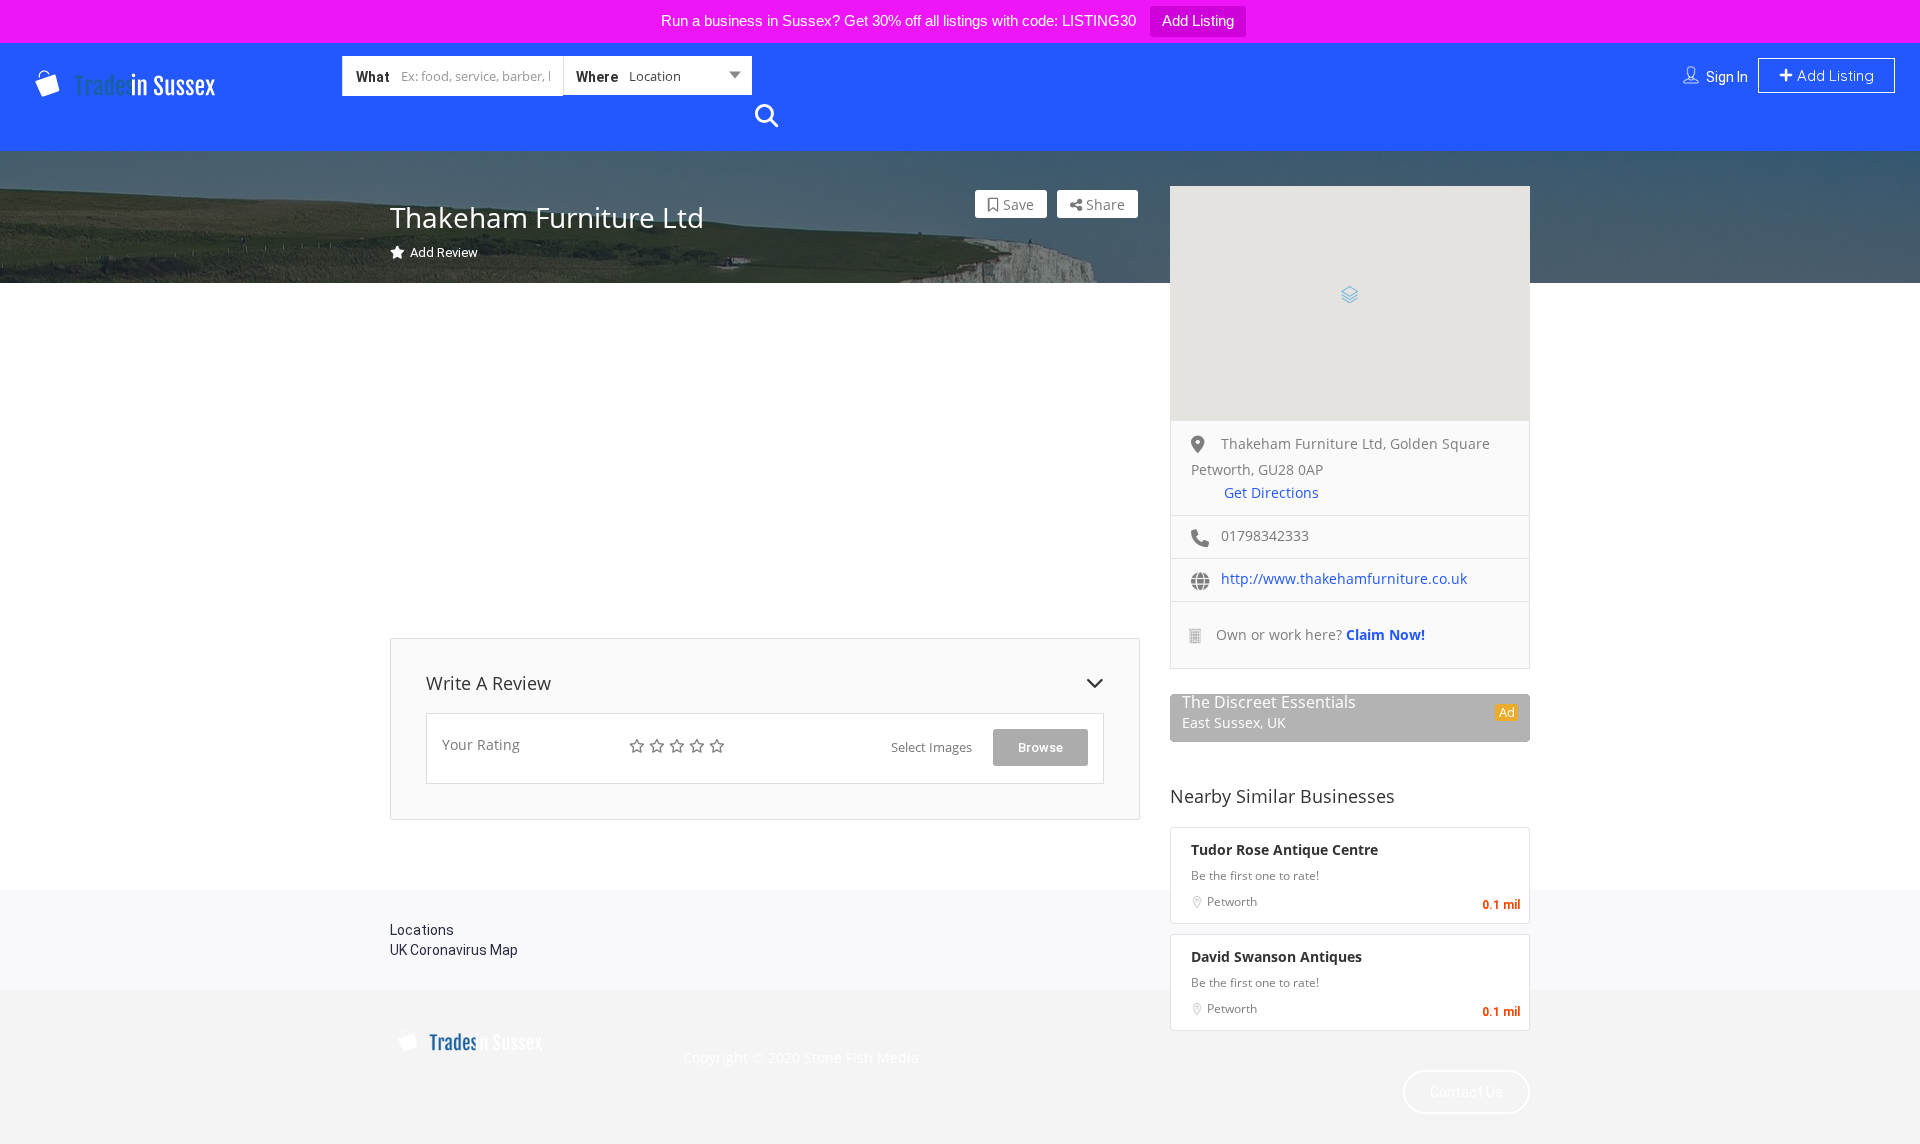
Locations (422, 930)
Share (1103, 204)
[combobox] (657, 80)
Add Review (444, 252)
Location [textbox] (655, 76)
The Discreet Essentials (1269, 702)
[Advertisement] (765, 463)
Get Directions (1271, 492)
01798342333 (1265, 535)
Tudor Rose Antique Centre (1284, 849)
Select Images (931, 747)
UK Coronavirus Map (454, 950)
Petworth (1232, 901)
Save (1016, 204)
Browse (1040, 747)
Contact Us (1466, 1092)
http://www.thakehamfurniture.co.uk (1344, 578)
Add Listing (1198, 20)
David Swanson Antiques (1276, 956)
